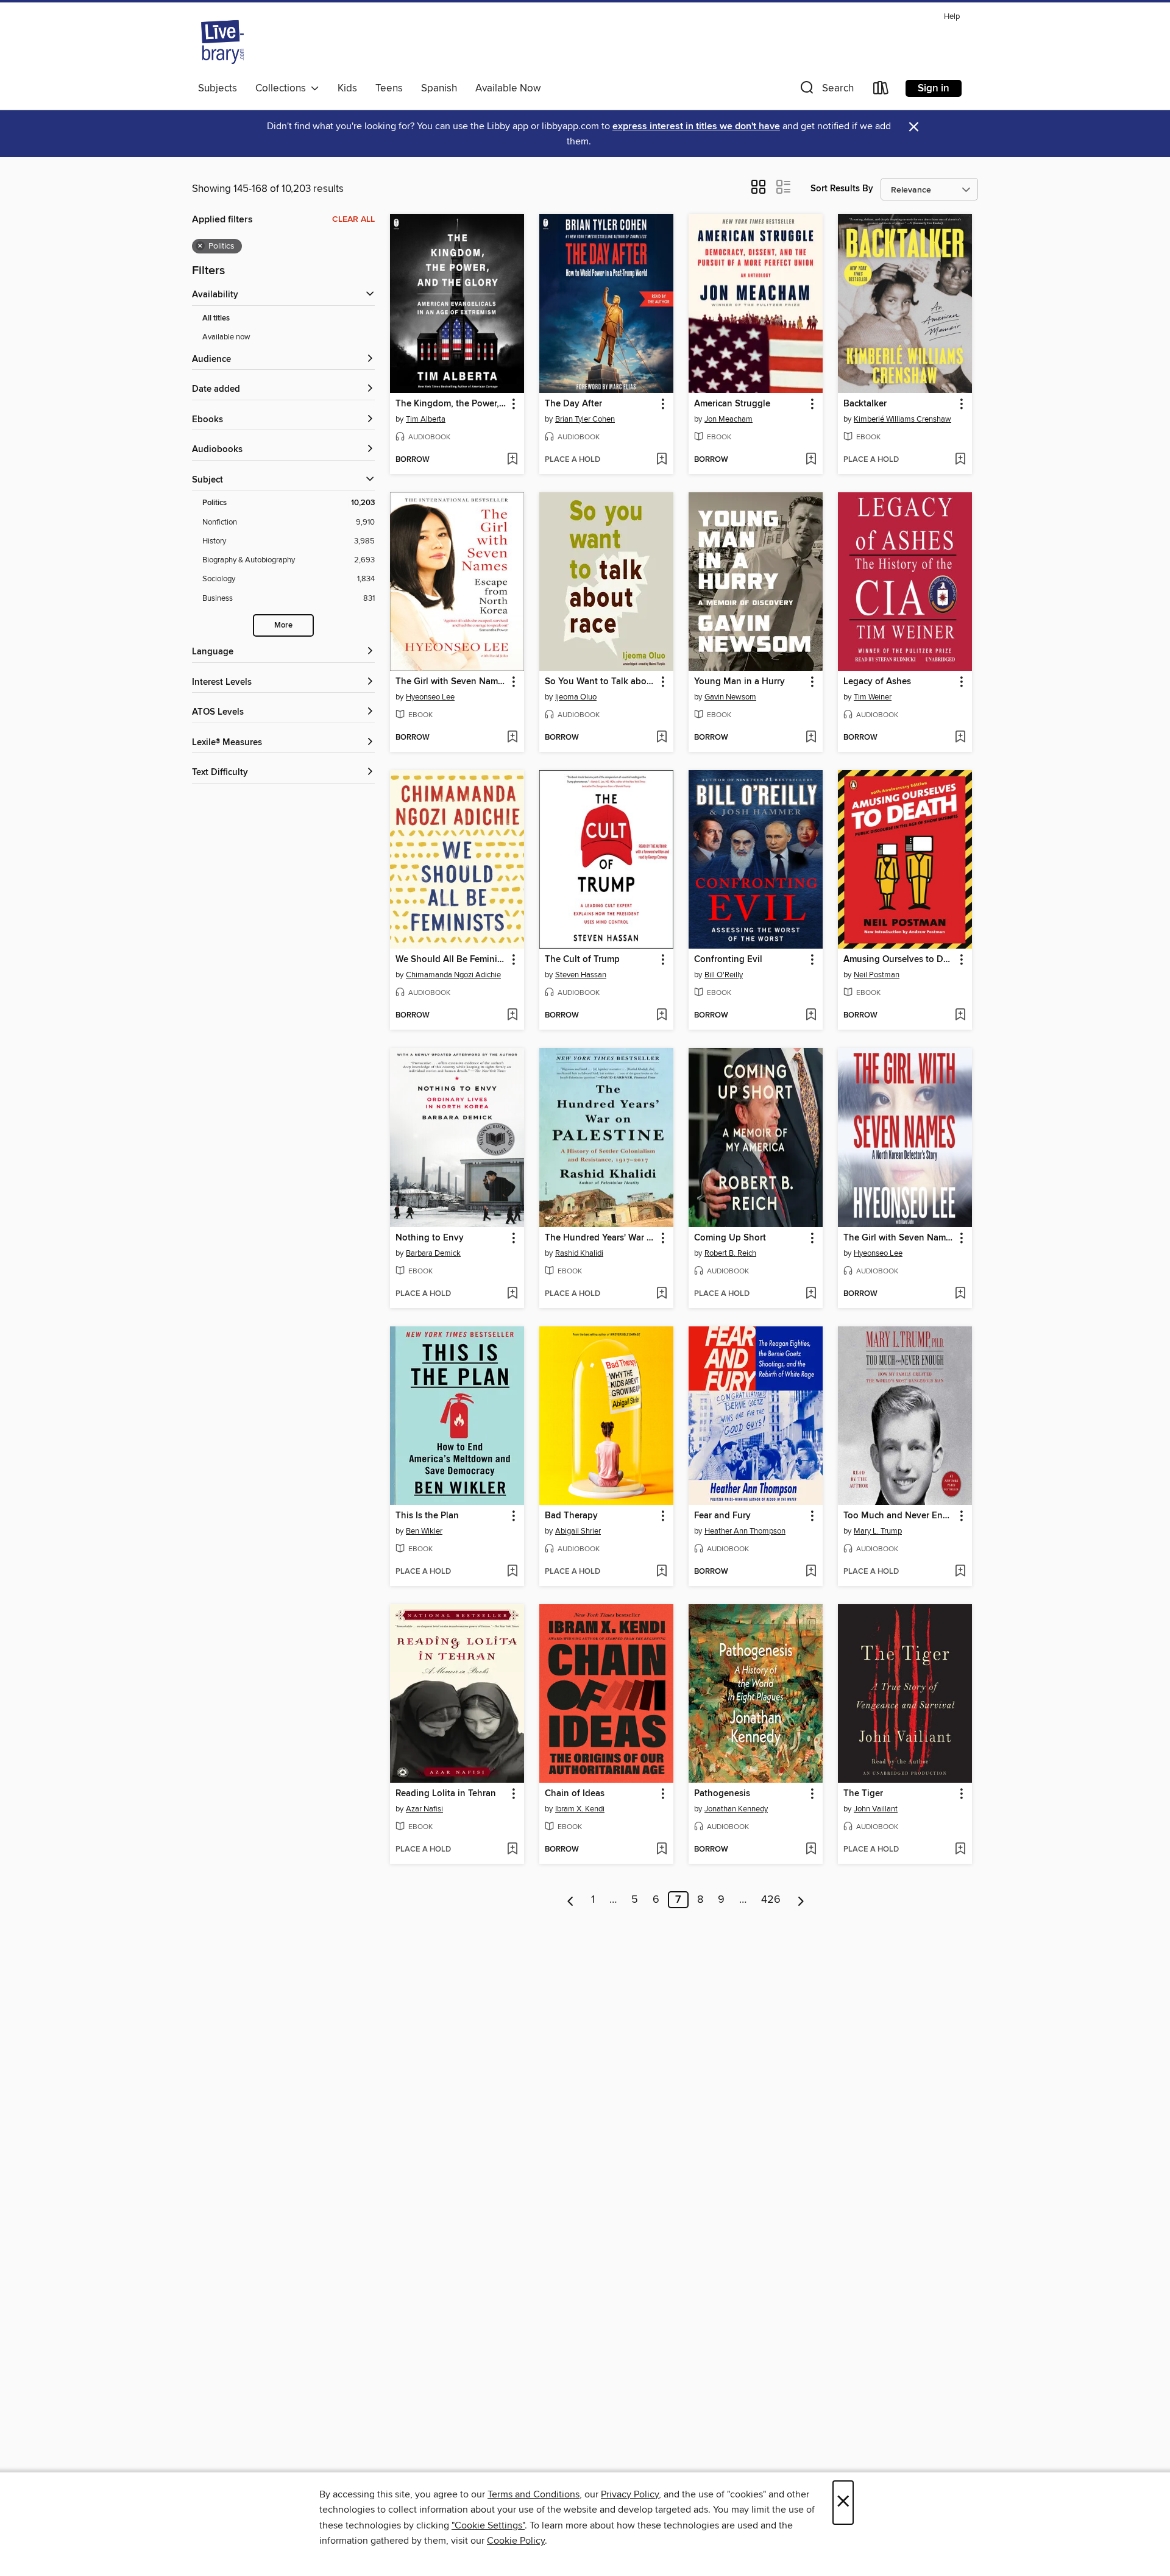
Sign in (934, 88)
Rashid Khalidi (579, 1253)
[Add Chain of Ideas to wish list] (661, 1850)
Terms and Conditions (534, 2494)
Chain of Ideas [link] (575, 1794)
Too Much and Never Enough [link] (899, 1516)
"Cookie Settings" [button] (488, 2525)
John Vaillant (876, 1809)
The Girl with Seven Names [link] (451, 682)
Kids (347, 88)
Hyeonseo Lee (430, 697)
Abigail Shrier (578, 1531)
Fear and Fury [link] (722, 1516)
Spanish (439, 88)
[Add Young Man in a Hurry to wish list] (811, 738)
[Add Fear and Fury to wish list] (811, 1572)
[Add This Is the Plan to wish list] (512, 1572)
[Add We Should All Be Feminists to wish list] (512, 1016)
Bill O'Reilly (724, 975)
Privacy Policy (630, 2494)
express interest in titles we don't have (696, 126)
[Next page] (801, 1900)
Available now (226, 337)
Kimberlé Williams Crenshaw (902, 419)
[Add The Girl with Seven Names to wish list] (512, 738)
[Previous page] (571, 1900)
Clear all (353, 219)
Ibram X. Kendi (580, 1809)
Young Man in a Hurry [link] (739, 682)
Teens (389, 88)
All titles (216, 318)
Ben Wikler (424, 1531)
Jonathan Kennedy (736, 1809)
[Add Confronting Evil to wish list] (811, 1016)
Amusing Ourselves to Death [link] (899, 960)
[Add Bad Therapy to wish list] (661, 1572)
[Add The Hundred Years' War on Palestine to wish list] (661, 1294)
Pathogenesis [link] (722, 1794)
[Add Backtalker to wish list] (960, 460)
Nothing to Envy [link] (430, 1238)
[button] (826, 90)
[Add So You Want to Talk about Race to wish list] (661, 738)
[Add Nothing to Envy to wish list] (512, 1294)
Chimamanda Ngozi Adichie (453, 975)
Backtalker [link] (865, 404)
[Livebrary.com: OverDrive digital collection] (222, 42)
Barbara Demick (433, 1253)
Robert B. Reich (730, 1253)
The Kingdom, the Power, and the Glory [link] (451, 404)
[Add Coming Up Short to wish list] (811, 1294)
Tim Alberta (426, 419)
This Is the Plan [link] (427, 1516)
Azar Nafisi (424, 1809)
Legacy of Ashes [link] (877, 682)
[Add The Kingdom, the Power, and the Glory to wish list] (512, 460)
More (283, 625)
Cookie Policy (516, 2541)
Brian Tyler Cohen (585, 419)
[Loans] (881, 90)
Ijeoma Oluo (576, 697)
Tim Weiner (873, 697)
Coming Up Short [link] (730, 1238)
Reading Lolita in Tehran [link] (446, 1794)
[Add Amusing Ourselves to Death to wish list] (960, 1016)
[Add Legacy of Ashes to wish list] (960, 738)
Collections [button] (283, 88)
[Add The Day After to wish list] (661, 460)
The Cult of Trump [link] (582, 960)
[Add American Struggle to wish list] (811, 460)
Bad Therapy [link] (571, 1516)
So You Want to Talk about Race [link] (601, 682)
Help (952, 17)
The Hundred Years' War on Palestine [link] (601, 1238)
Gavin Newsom (730, 697)
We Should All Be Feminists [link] (451, 960)
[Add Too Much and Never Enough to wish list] (960, 1572)
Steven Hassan (581, 975)
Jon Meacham (729, 419)
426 (771, 1900)
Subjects (218, 88)
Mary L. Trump (878, 1531)
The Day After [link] (573, 404)
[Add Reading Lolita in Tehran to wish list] (512, 1850)
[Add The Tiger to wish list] (960, 1850)
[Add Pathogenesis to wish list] (811, 1850)
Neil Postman (877, 975)
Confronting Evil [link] (728, 960)
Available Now (508, 88)
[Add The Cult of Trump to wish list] (661, 1016)
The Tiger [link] (863, 1794)
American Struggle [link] (732, 404)
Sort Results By (842, 189)
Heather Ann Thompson (745, 1531)
